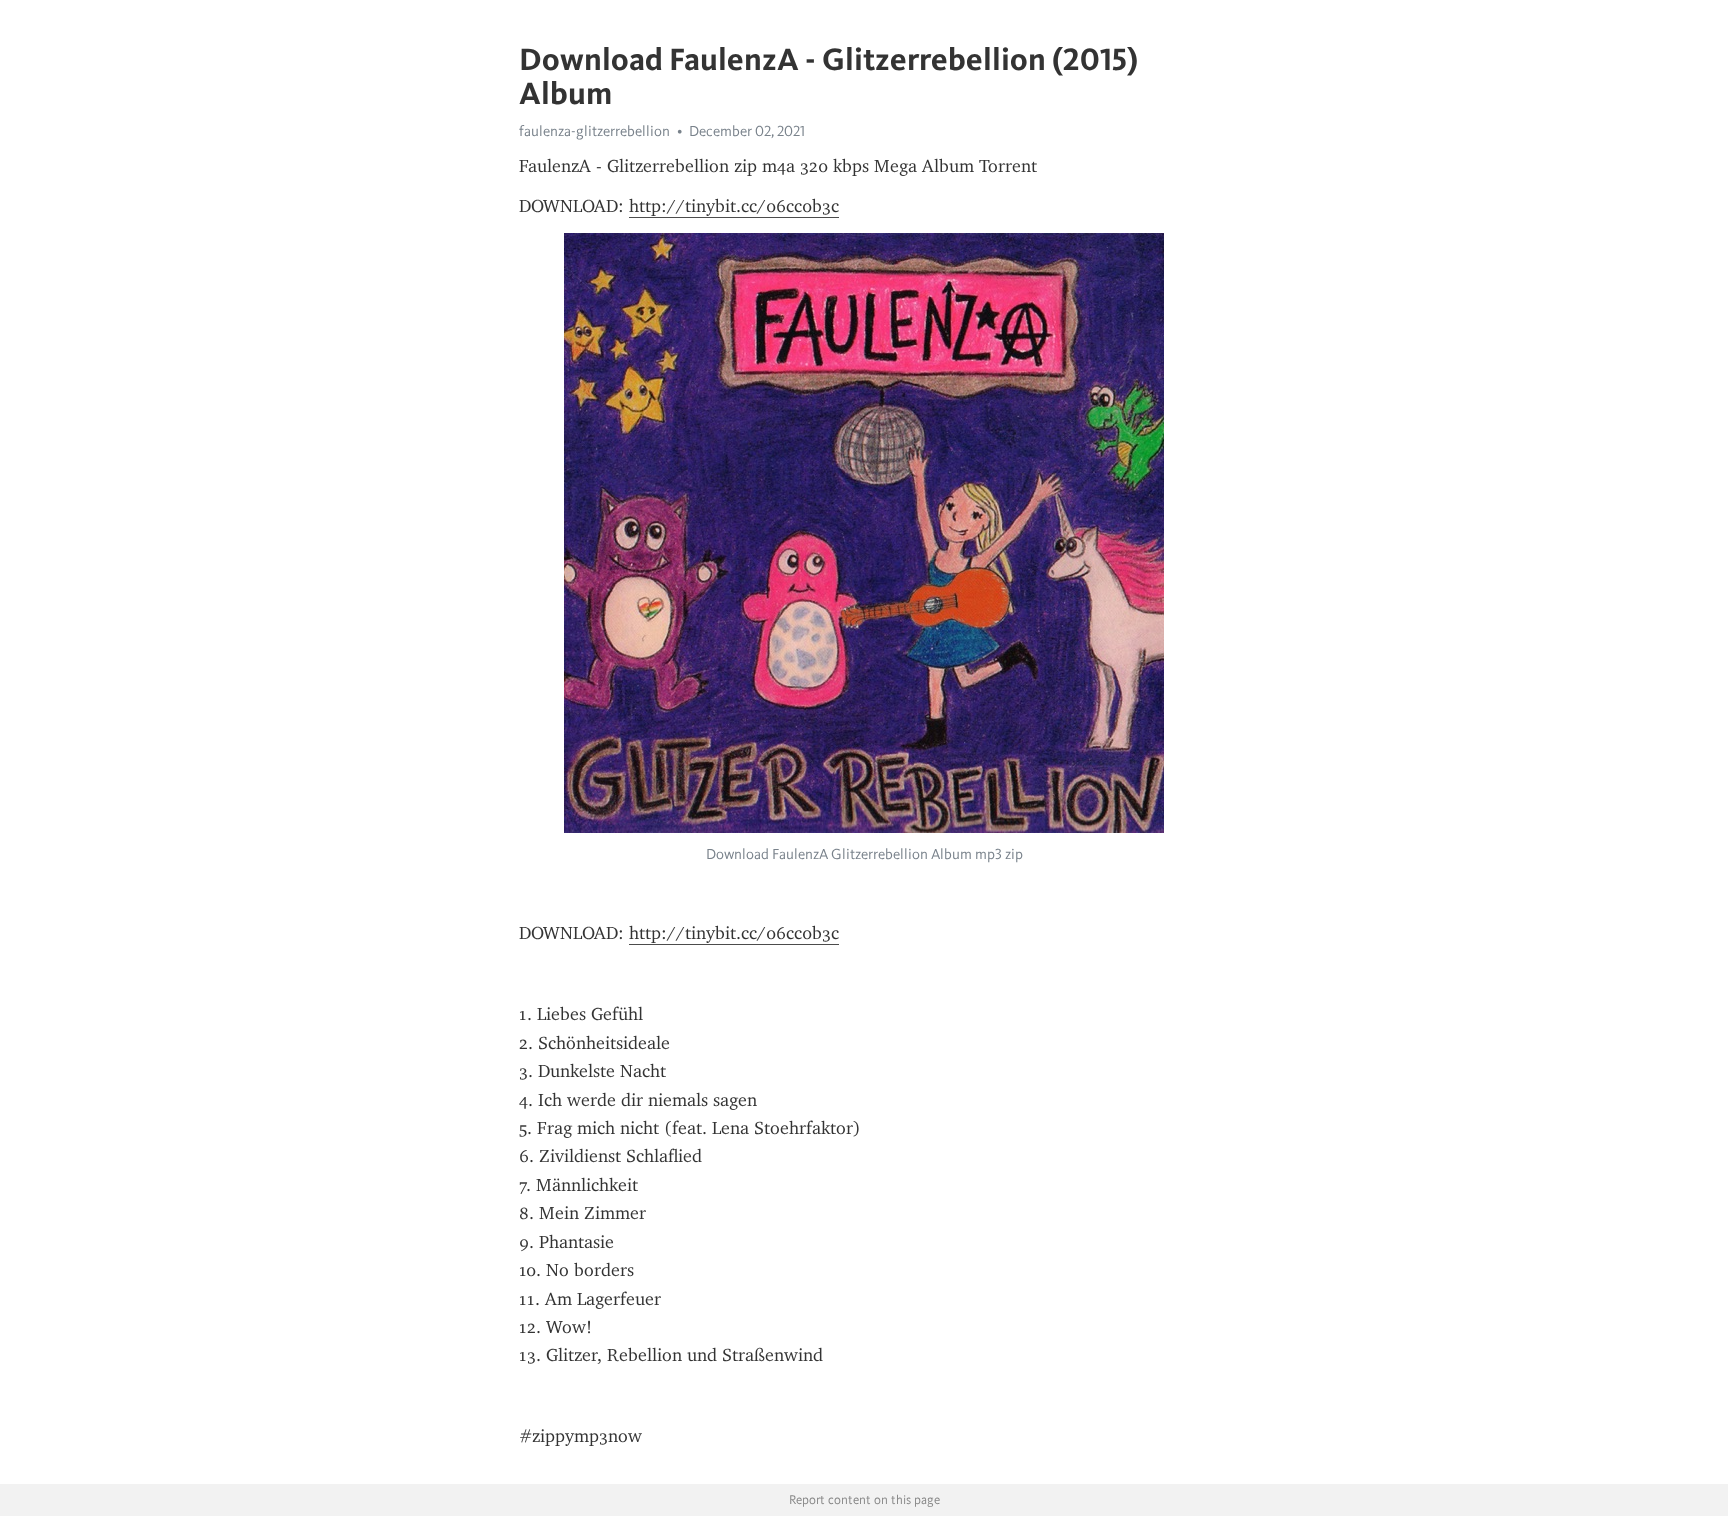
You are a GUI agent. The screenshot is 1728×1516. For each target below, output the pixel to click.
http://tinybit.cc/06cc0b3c (734, 206)
